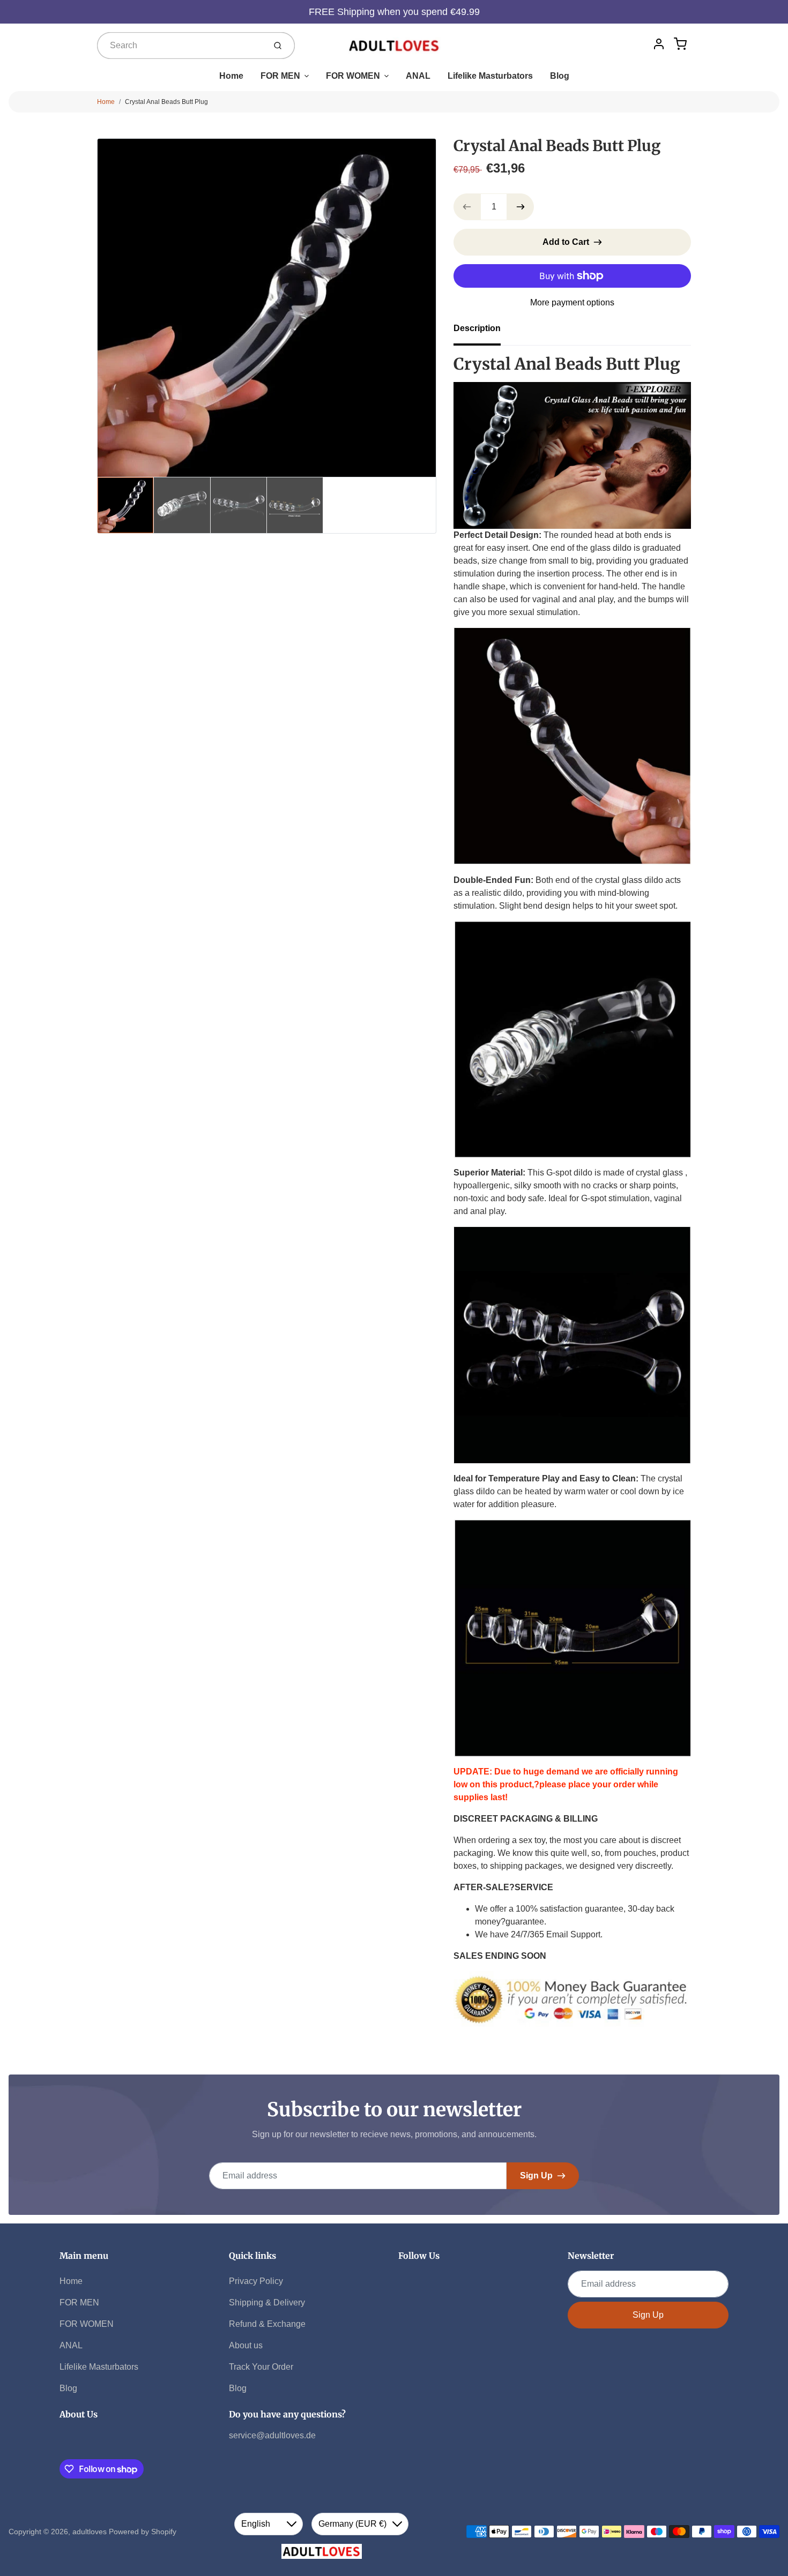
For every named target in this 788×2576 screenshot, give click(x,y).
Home (231, 76)
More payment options (572, 302)
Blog (560, 76)
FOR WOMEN (353, 76)
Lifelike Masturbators (490, 76)
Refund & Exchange (267, 2324)
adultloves (90, 2532)
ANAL (418, 76)
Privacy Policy (256, 2281)
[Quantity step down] (467, 207)
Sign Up (536, 2176)
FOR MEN (280, 76)
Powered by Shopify (143, 2532)
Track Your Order (261, 2367)
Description (477, 328)
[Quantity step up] (521, 207)
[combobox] (180, 46)
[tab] (484, 332)
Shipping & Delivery (267, 2302)
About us (246, 2345)
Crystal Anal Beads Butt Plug (166, 102)
